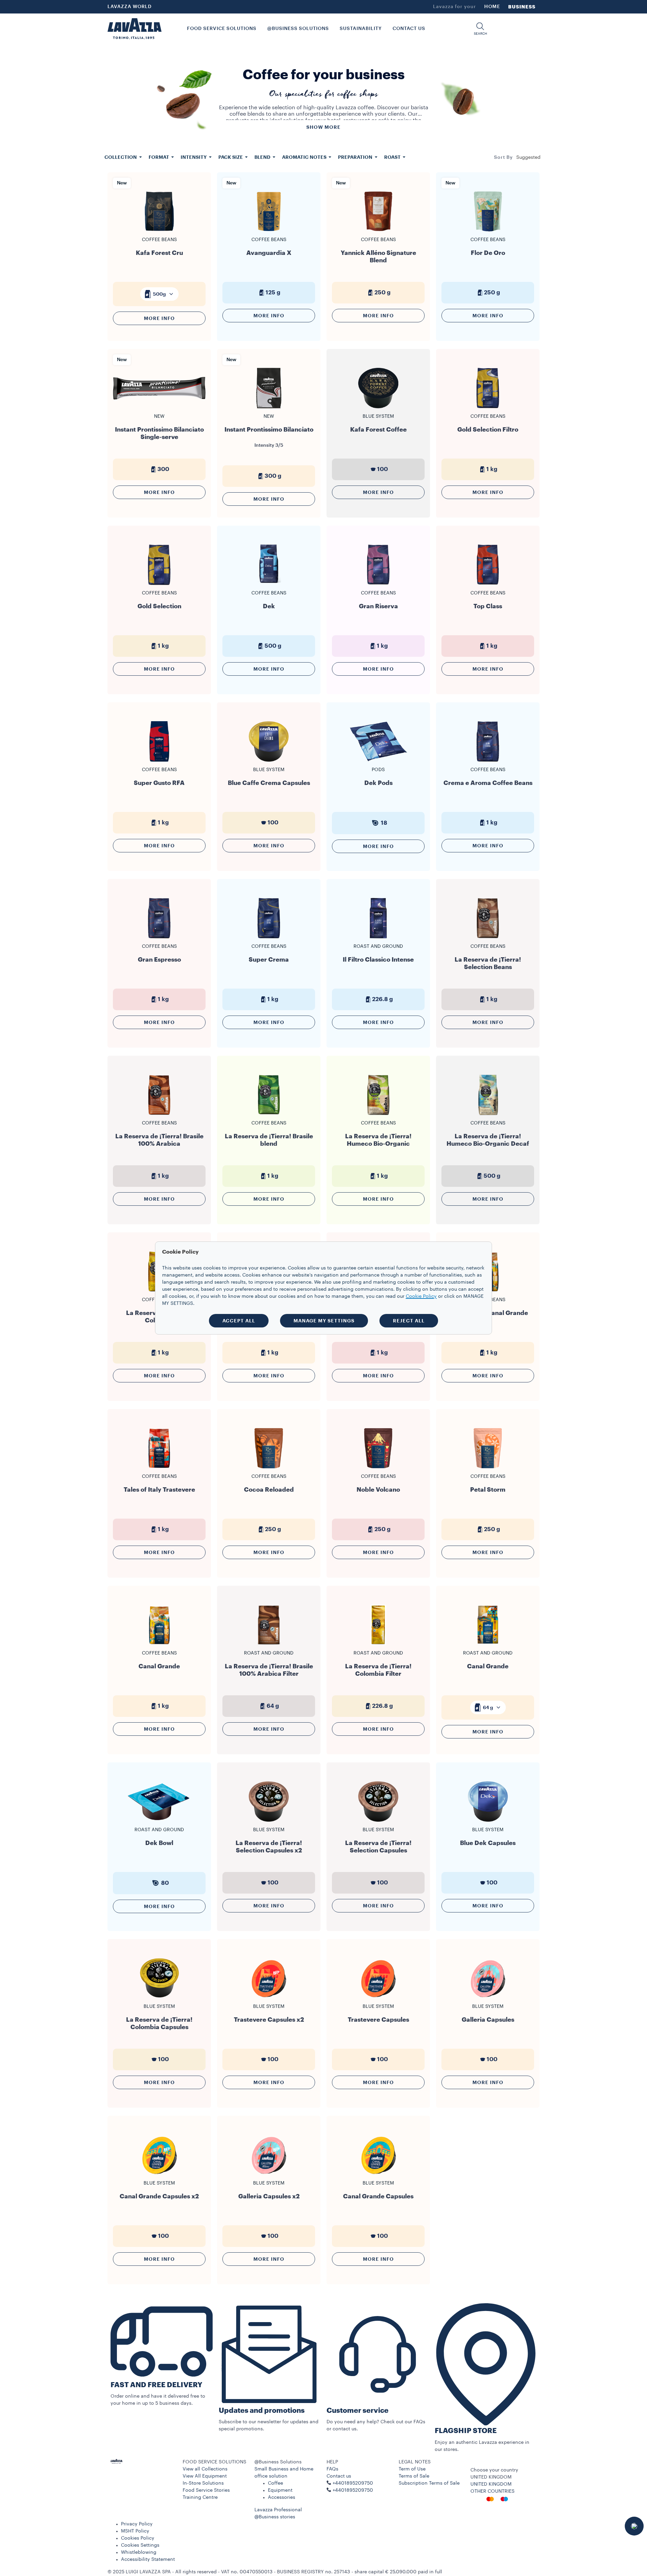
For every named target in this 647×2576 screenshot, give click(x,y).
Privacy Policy (137, 2524)
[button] (480, 29)
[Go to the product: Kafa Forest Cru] (159, 231)
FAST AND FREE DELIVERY (156, 2385)
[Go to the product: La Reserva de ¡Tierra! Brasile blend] (269, 1115)
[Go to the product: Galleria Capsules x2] (269, 2175)
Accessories (282, 2497)
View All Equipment (205, 2476)
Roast (393, 157)
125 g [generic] (273, 292)
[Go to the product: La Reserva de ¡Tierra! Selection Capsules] (378, 1821)
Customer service (358, 2411)
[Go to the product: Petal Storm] (488, 1468)
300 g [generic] (273, 476)
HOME (492, 7)
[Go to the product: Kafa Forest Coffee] (378, 408)
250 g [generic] (382, 292)
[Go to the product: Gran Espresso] (159, 938)
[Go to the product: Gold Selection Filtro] (488, 408)
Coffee (275, 2483)
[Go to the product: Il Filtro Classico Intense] (378, 938)
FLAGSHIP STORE (466, 2431)
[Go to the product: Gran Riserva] (378, 584)
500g (159, 294)
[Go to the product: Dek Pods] (378, 761)
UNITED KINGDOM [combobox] (491, 2477)
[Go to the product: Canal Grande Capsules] (378, 2175)
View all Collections (205, 2469)
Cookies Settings (140, 2545)
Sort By (503, 157)
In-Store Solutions (203, 2483)
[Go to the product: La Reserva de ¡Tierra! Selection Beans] (488, 938)
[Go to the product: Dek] (269, 584)
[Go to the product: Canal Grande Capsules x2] (159, 2175)
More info (159, 318)
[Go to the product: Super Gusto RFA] (159, 761)
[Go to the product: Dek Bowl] (159, 1821)
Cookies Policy (138, 2538)
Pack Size (231, 157)
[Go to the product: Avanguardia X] (269, 231)
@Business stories (275, 2517)
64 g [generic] (273, 1706)
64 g (488, 1707)
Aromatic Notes (305, 157)
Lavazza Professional (278, 2510)
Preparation (356, 157)
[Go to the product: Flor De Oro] (488, 231)
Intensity (194, 157)
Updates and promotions (262, 2411)
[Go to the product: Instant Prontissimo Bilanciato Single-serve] (159, 408)
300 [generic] (163, 469)
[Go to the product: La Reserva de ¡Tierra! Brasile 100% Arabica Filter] (269, 1645)
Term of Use (412, 2469)
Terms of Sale (414, 2476)
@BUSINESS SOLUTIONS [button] (298, 29)
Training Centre (200, 2497)
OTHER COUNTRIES (492, 2491)
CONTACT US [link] (409, 29)
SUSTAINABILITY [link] (361, 29)
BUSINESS (522, 7)
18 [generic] (384, 823)
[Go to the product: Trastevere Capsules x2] (269, 1998)
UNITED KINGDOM (491, 2484)
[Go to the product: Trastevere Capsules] (378, 1998)
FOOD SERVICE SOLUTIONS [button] (222, 29)
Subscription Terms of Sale (429, 2483)
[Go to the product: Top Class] (488, 584)
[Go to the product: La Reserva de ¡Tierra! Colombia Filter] (378, 1645)
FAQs (332, 2469)
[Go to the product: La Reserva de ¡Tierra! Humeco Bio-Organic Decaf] (488, 1115)
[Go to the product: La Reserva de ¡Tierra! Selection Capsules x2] (269, 1821)
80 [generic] (165, 1883)
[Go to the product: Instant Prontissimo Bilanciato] (269, 411)
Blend (263, 157)
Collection (121, 157)
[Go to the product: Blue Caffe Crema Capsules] (269, 761)
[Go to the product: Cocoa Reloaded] (269, 1468)
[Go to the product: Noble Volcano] (378, 1468)
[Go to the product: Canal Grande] (159, 1645)
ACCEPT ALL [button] (239, 1321)
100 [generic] (382, 469)
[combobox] (528, 157)
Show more (323, 127)
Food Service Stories (206, 2490)
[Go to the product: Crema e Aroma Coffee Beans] (488, 761)
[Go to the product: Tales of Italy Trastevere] (159, 1468)
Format (159, 157)
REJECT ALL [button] (409, 1321)
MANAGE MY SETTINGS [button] (324, 1321)
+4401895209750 (353, 2490)
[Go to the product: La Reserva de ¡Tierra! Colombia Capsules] (159, 1998)
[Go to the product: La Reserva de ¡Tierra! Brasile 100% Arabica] (159, 1115)
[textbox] (159, 294)
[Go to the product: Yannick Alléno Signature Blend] (378, 231)
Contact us (339, 2476)
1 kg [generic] (492, 469)
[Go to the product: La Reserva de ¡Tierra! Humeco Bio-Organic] (378, 1115)
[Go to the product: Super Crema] (269, 938)
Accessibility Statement (148, 2559)
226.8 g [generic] (382, 999)
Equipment (280, 2490)
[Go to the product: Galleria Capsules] (488, 1998)
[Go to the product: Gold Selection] (159, 584)
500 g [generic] (273, 646)
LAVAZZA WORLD (130, 7)
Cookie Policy (421, 1296)
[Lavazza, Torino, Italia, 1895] (134, 29)
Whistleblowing (139, 2552)
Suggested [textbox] (528, 157)
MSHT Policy (135, 2531)
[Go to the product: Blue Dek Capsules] (488, 1821)
